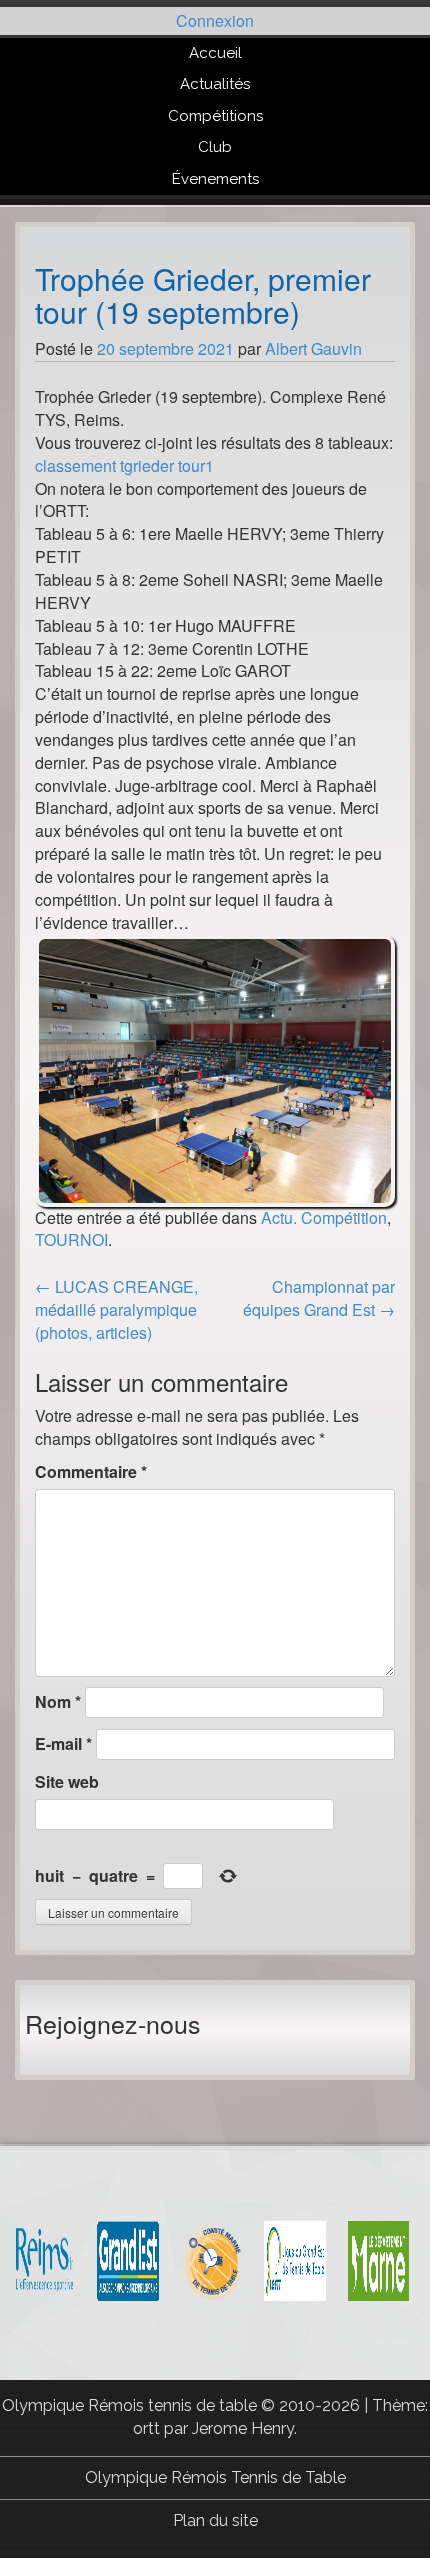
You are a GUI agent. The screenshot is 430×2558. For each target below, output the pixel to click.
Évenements (215, 179)
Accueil (215, 53)
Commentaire (91, 1472)
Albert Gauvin (313, 348)
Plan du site (215, 2520)
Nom (58, 1702)
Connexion (215, 20)
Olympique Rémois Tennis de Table (215, 2477)
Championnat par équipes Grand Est (319, 1298)
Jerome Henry (243, 2428)
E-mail (63, 1744)
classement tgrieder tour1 (124, 465)
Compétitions (215, 116)
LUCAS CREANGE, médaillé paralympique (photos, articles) (116, 1309)
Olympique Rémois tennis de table (131, 2405)
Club (215, 147)
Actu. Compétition (324, 1217)
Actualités (215, 84)
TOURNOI (71, 1239)
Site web (67, 1782)
